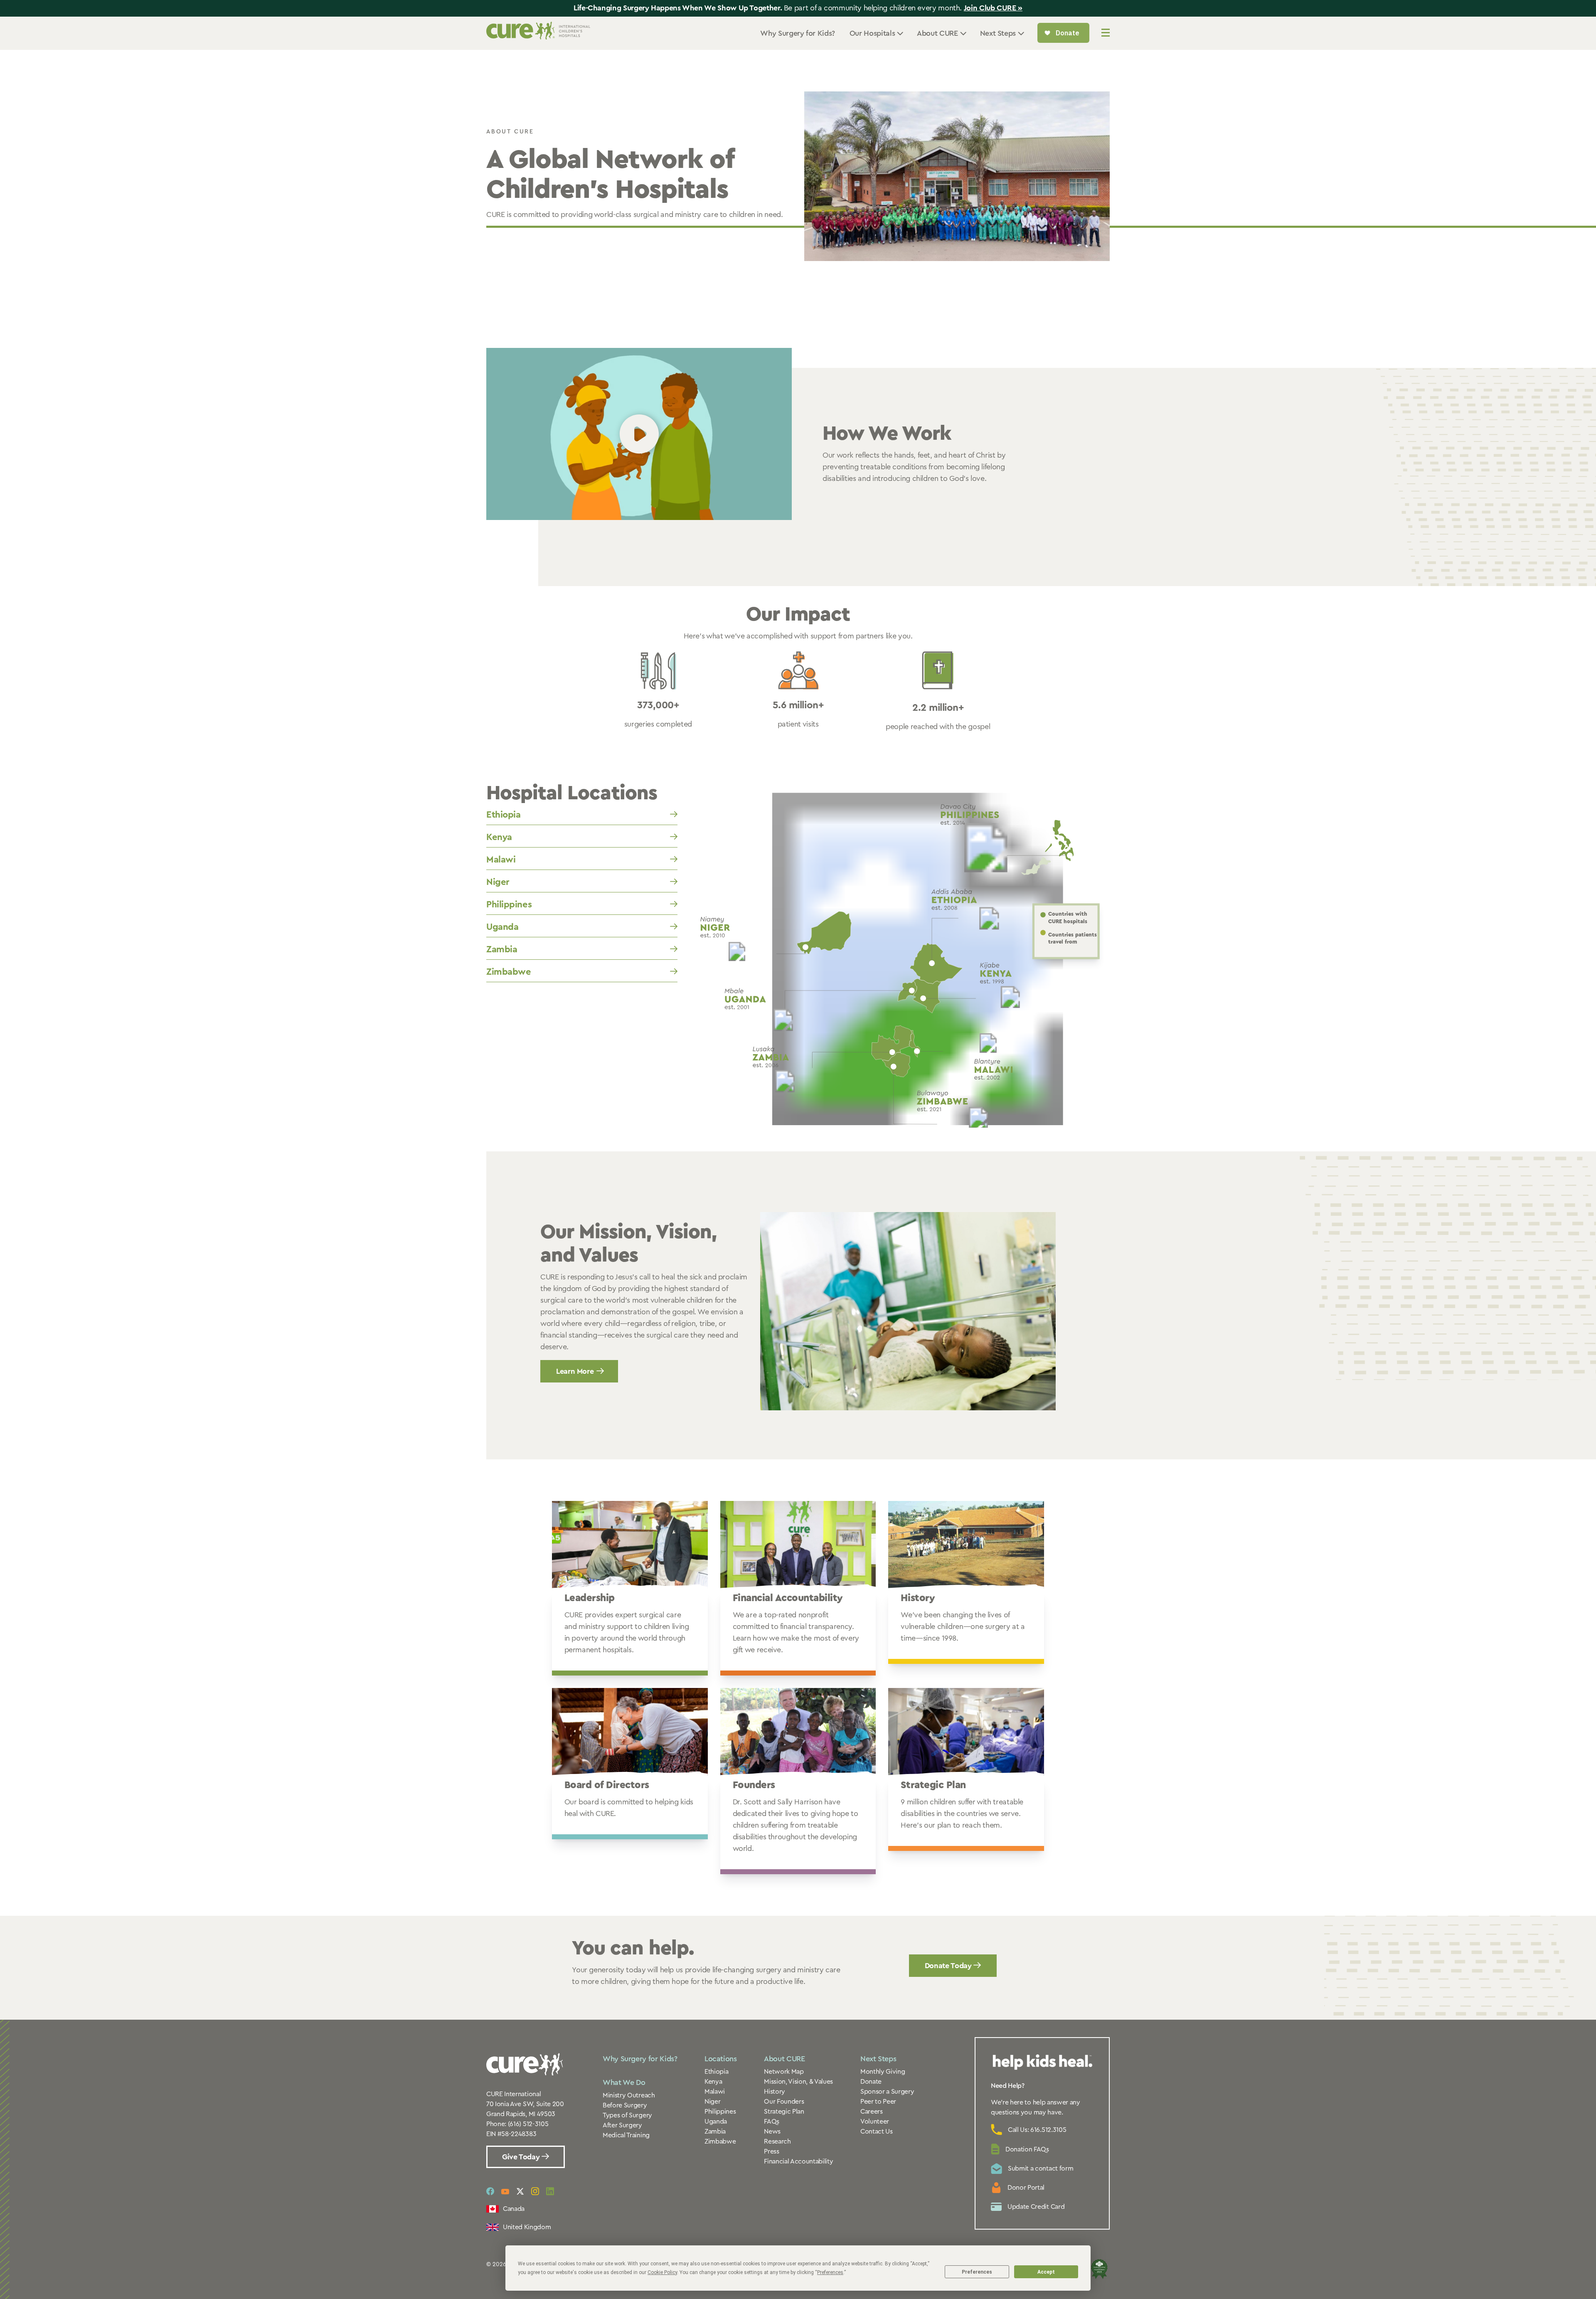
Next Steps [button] (998, 33)
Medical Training (626, 2135)
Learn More (575, 1371)
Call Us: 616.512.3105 (1037, 2130)
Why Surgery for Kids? (797, 33)
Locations (721, 2059)
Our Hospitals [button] (872, 33)
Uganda (502, 927)
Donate (871, 2082)
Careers (872, 2112)
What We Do (624, 2082)
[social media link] (490, 2191)
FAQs (772, 2122)
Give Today (522, 2157)
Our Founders (784, 2102)
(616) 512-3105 (528, 2124)
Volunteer (875, 2122)
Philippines (509, 904)
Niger (498, 882)
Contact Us (877, 2131)
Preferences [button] (830, 2272)
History (775, 2092)
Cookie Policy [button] (662, 2272)
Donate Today (949, 1966)
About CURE (784, 2059)
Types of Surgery (627, 2115)
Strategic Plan (784, 2112)
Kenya (499, 837)
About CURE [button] (937, 33)
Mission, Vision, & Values (798, 2082)
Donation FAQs (1027, 2149)
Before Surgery (625, 2105)
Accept (1046, 2272)
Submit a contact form (1041, 2168)
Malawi (501, 860)
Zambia (502, 949)
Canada (514, 2209)
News (772, 2131)
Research (777, 2141)
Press (771, 2151)
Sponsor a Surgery (887, 2092)
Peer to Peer (878, 2102)
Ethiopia (503, 815)
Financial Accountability (798, 2161)
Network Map (784, 2072)
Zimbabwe (509, 972)
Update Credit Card (1036, 2207)
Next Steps (878, 2059)
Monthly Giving (883, 2072)
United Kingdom (527, 2227)
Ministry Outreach (629, 2095)
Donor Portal (1026, 2188)
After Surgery (622, 2125)
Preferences (977, 2272)
